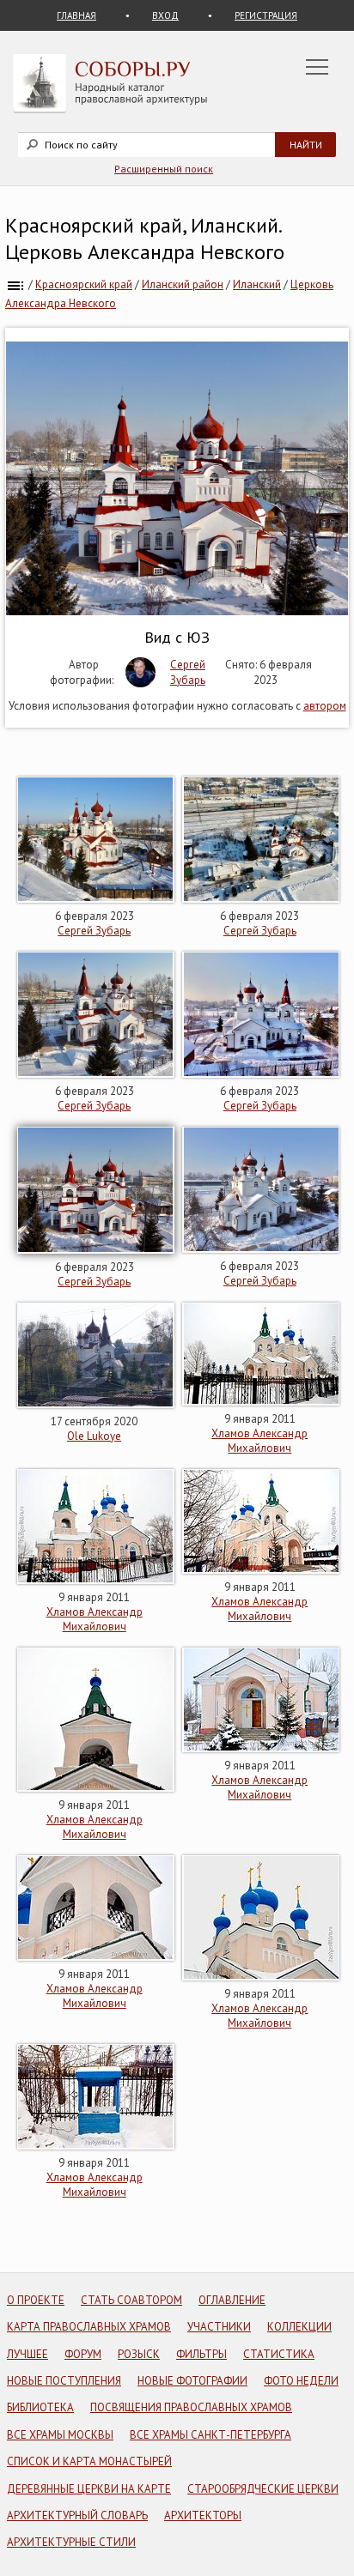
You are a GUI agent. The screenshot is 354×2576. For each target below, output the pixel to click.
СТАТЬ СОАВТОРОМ (131, 2300)
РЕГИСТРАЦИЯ (266, 15)
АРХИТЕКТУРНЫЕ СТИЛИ (71, 2542)
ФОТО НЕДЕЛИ (301, 2381)
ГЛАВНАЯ (76, 15)
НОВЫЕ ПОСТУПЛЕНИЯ (64, 2381)
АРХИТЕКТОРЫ (203, 2516)
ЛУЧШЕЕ (27, 2354)
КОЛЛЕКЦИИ (299, 2327)
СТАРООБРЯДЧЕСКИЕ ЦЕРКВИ (263, 2489)
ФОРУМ (83, 2354)
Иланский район (183, 284)
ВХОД (165, 15)
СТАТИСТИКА (279, 2354)
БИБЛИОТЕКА (40, 2407)
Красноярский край (84, 284)
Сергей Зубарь (188, 672)
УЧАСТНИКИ (219, 2327)
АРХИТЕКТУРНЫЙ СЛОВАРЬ (77, 2516)
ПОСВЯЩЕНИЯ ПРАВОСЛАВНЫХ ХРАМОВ (191, 2407)
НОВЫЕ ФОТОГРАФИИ (192, 2381)
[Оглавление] (15, 284)
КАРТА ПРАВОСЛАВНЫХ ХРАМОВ (89, 2327)
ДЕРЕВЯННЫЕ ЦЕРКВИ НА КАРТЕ (89, 2489)
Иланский (257, 284)
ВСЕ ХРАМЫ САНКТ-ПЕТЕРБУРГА (211, 2435)
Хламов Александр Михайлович (259, 1441)
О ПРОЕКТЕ (36, 2300)
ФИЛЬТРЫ (201, 2354)
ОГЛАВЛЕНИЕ (232, 2300)
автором (325, 706)
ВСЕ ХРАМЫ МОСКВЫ (60, 2435)
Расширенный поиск (164, 169)
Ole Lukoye (94, 1436)
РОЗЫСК (139, 2354)
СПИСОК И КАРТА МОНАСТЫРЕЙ (89, 2461)
